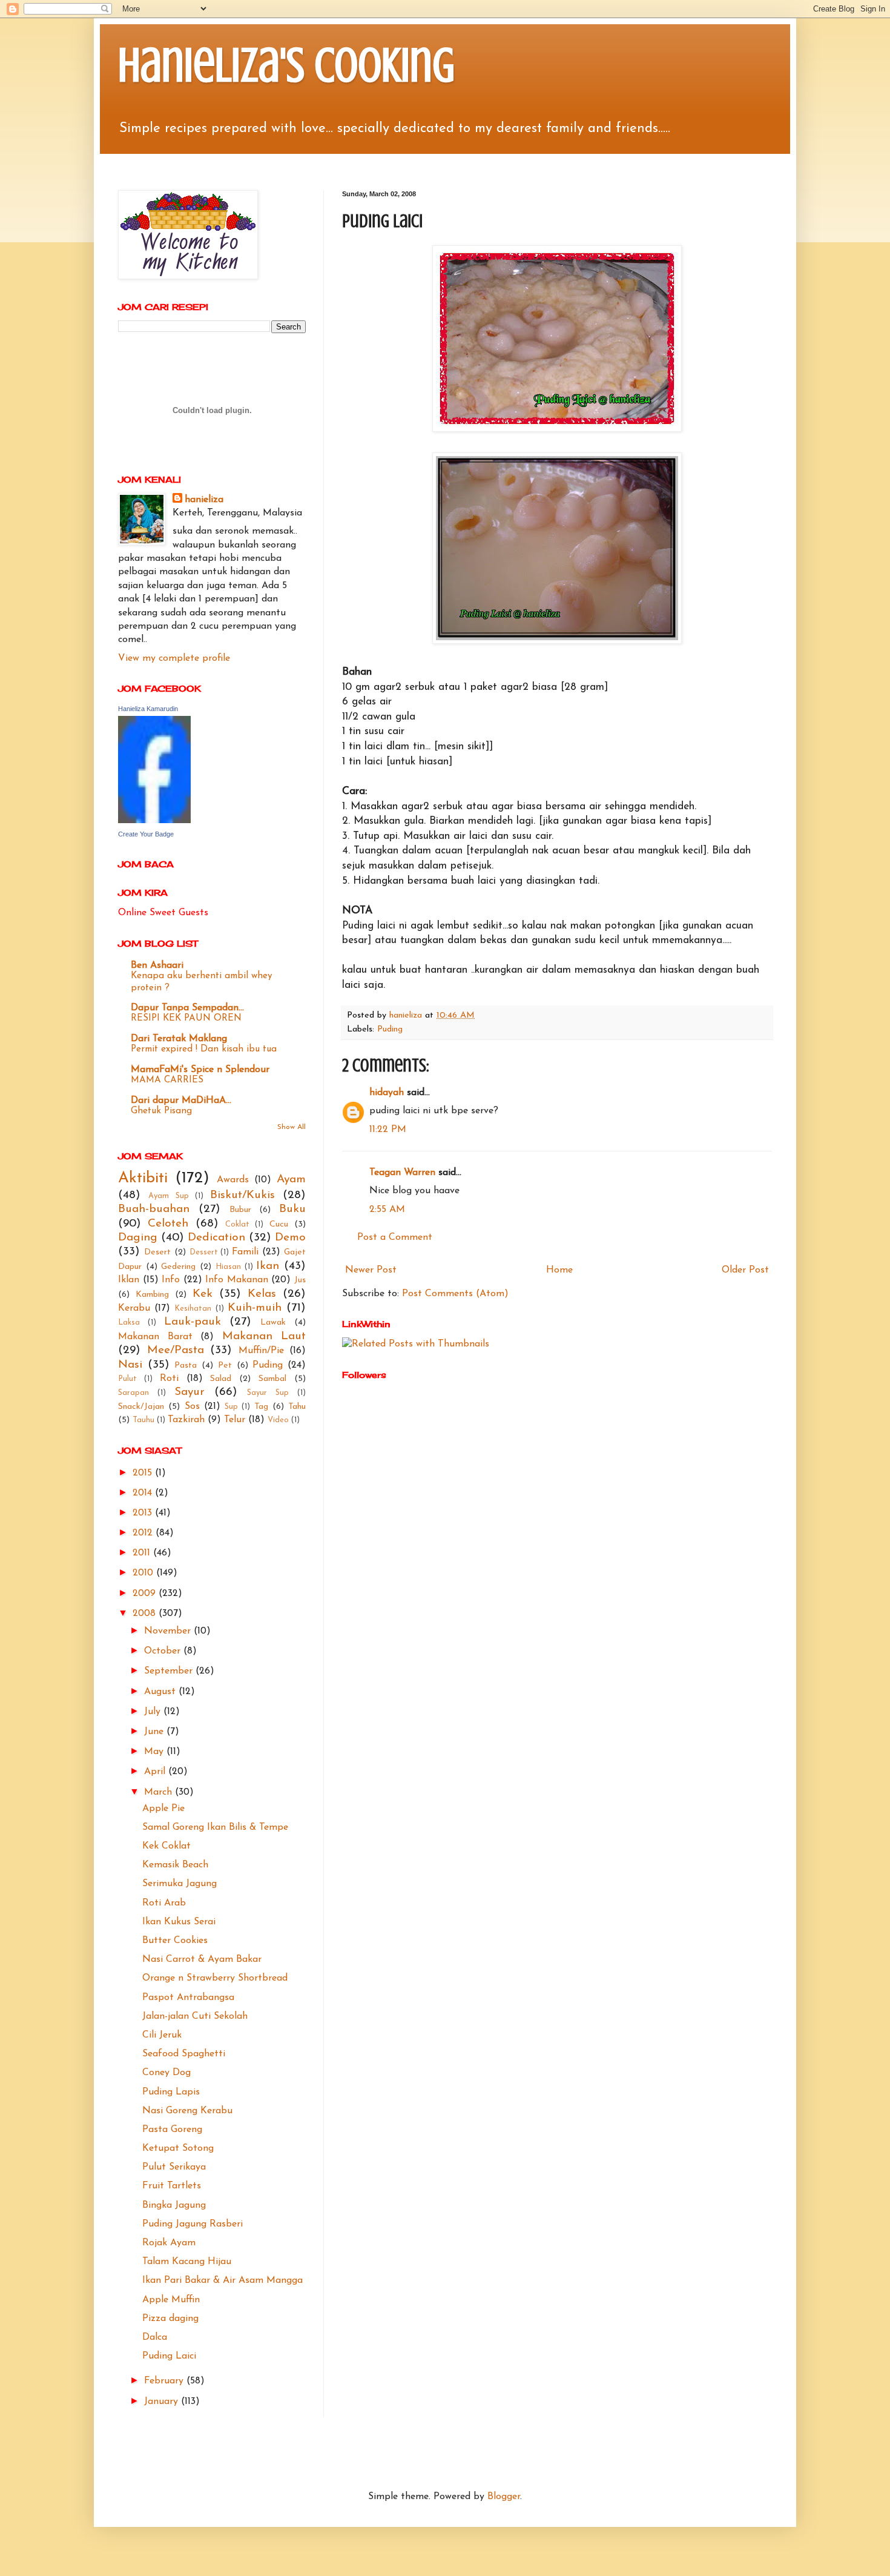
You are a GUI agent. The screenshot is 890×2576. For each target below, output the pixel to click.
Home (559, 1270)
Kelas (262, 1294)
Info (171, 1280)
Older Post (745, 1270)
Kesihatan (193, 1309)
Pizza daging (170, 2319)
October (164, 1651)
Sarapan (133, 1393)
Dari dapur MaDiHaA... (181, 1101)
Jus (300, 1280)
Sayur (190, 1392)
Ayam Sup (169, 1196)
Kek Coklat (166, 1846)
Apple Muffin (171, 2300)
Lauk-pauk (193, 1322)
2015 (144, 1473)
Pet (225, 1366)
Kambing (152, 1295)
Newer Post (371, 1270)
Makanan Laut (264, 1336)
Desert (157, 1252)
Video (278, 1420)
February (165, 2381)
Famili (245, 1252)
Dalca (155, 2337)
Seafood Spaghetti (184, 2054)
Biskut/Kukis (242, 1195)
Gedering (178, 1267)
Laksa (129, 1323)
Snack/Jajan (141, 1407)
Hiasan (228, 1267)
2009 (146, 1594)
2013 (144, 1513)
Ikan (268, 1266)
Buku (292, 1209)
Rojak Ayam (169, 2243)
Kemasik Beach (175, 1865)
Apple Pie (163, 1809)
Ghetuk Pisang (161, 1111)
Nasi (130, 1365)
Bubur (240, 1210)
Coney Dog (166, 2073)
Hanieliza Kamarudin (148, 709)
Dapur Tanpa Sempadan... (187, 1008)
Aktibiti (143, 1178)
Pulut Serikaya (174, 2167)
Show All (292, 1127)
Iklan (129, 1280)
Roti (169, 1379)
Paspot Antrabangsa (188, 1998)
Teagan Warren (402, 1173)
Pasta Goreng (172, 2130)
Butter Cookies (175, 1941)
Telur (235, 1420)
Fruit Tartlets (172, 2186)
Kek (203, 1294)
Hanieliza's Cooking (286, 65)
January (163, 2402)
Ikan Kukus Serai (179, 1922)
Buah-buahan (154, 1209)
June (155, 1732)
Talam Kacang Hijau (187, 2262)
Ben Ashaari (157, 965)
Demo (290, 1238)
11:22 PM (388, 1130)
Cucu (279, 1224)
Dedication (216, 1238)
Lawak (273, 1323)
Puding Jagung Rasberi (193, 2224)
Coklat (237, 1224)
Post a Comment (395, 1237)
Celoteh (168, 1224)
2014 (144, 1493)
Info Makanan (237, 1280)
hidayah (387, 1093)
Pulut (127, 1379)
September (170, 1671)
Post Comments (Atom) (455, 1294)
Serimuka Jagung (180, 1884)
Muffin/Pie (261, 1351)
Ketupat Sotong (178, 2148)
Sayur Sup (268, 1393)
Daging (138, 1238)
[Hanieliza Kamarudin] (154, 821)
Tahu (297, 1407)
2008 (146, 1614)
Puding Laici (169, 2356)
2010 (144, 1573)
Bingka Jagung (174, 2205)
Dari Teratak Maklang (179, 1039)
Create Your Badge (146, 834)
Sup (231, 1407)
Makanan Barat (155, 1337)
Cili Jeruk (162, 2035)
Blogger (504, 2497)
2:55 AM (387, 1210)
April (156, 1772)
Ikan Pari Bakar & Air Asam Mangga (222, 2280)
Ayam (291, 1180)
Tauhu (143, 1420)
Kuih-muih (255, 1308)
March (160, 1792)
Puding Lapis (171, 2092)
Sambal (272, 1379)
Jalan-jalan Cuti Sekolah (195, 2016)
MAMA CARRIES (167, 1080)
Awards (233, 1180)
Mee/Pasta (176, 1350)
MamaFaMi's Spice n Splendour (200, 1070)
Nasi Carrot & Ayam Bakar (202, 1959)
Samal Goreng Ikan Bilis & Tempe (215, 1827)
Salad (221, 1379)
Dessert (204, 1252)
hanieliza (204, 500)
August (161, 1692)
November (169, 1631)
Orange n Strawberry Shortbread (215, 1978)
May (155, 1752)
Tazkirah (186, 1420)
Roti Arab (164, 1903)
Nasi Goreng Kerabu (187, 2111)
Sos (192, 1406)
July (154, 1712)
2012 (144, 1533)
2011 (143, 1553)
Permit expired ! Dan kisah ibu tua (204, 1049)
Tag (261, 1407)
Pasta (186, 1366)
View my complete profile (174, 658)
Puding (390, 1029)
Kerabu (134, 1308)
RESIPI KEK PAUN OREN (186, 1018)
